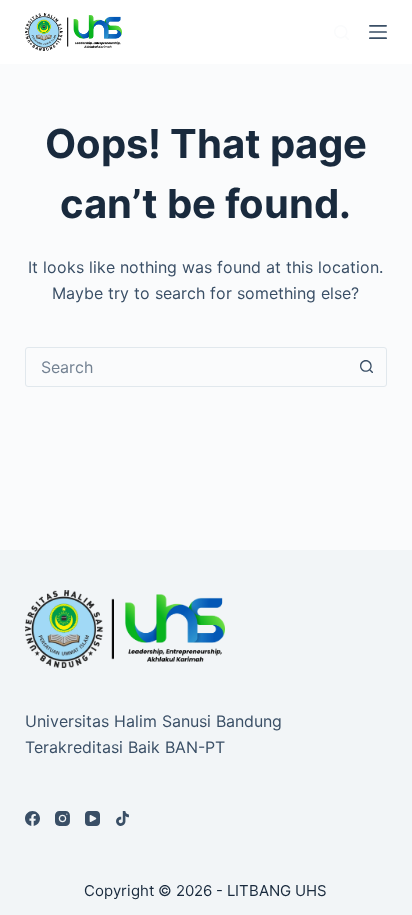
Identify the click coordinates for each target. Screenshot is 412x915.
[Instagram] (62, 818)
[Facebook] (32, 818)
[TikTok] (122, 818)
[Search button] (366, 367)
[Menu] (378, 32)
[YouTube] (92, 818)
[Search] (341, 32)
